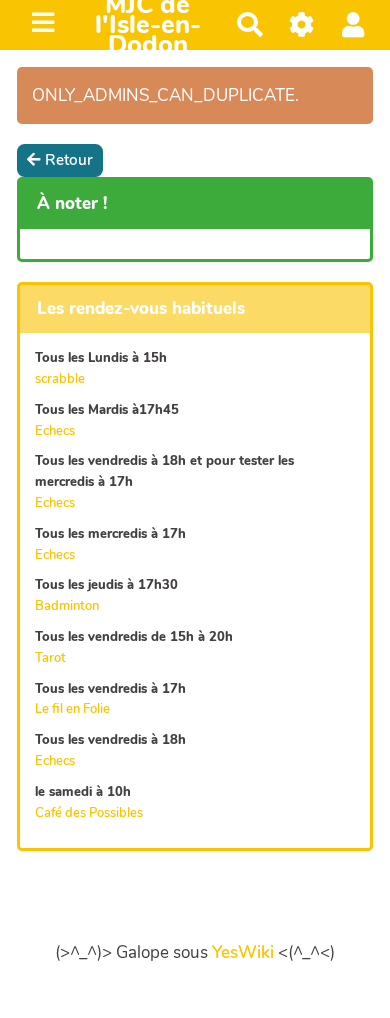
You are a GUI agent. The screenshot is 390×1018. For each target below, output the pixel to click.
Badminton (67, 606)
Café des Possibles (89, 813)
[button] (353, 24)
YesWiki (243, 952)
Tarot (50, 658)
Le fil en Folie (72, 709)
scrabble (60, 379)
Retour (69, 160)
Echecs (55, 431)
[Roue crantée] (302, 24)
